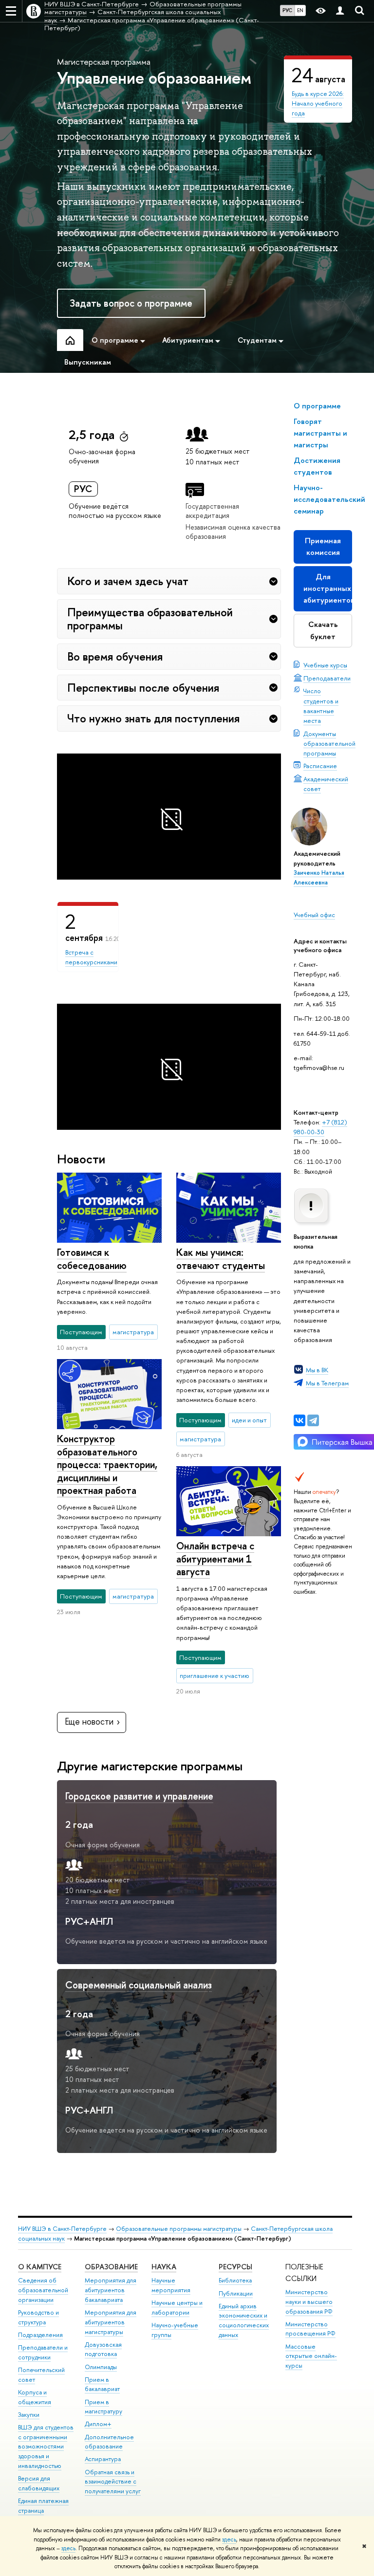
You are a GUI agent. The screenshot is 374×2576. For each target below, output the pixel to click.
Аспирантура (103, 2459)
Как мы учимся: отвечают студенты (221, 1259)
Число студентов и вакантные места (321, 705)
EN (300, 10)
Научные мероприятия (171, 2285)
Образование (111, 2267)
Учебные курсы (325, 665)
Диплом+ (98, 2424)
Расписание (320, 766)
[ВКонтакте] (299, 1420)
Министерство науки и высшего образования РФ (309, 2302)
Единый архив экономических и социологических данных (244, 2320)
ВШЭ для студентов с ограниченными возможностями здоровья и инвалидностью (46, 2447)
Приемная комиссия (323, 546)
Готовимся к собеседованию (92, 1259)
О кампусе (40, 2267)
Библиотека (235, 2280)
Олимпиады (101, 2367)
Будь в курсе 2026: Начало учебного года (318, 103)
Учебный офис (314, 915)
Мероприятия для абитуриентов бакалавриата (111, 2290)
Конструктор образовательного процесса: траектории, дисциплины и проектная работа (107, 1464)
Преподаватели (327, 678)
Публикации (236, 2293)
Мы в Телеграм (327, 1383)
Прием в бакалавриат (102, 2384)
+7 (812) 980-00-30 (320, 1127)
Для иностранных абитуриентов (328, 588)
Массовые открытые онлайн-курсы (311, 2356)
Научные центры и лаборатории (177, 2308)
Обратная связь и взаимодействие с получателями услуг (113, 2482)
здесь (229, 2539)
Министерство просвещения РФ (310, 2329)
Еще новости (89, 1721)
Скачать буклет (323, 630)
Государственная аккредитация (212, 511)
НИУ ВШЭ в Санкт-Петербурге (62, 2229)
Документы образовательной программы (329, 743)
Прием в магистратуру (103, 2407)
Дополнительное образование (109, 2442)
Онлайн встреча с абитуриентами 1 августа (215, 1559)
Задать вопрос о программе (131, 303)
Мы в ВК (317, 1370)
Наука (164, 2267)
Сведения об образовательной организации (43, 2290)
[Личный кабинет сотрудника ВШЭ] (340, 11)
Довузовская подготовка (103, 2349)
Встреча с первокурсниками (91, 957)
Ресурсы (235, 2267)
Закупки (29, 2415)
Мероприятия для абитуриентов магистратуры (111, 2322)
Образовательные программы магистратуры (179, 2229)
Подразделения (40, 2335)
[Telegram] (313, 1420)
